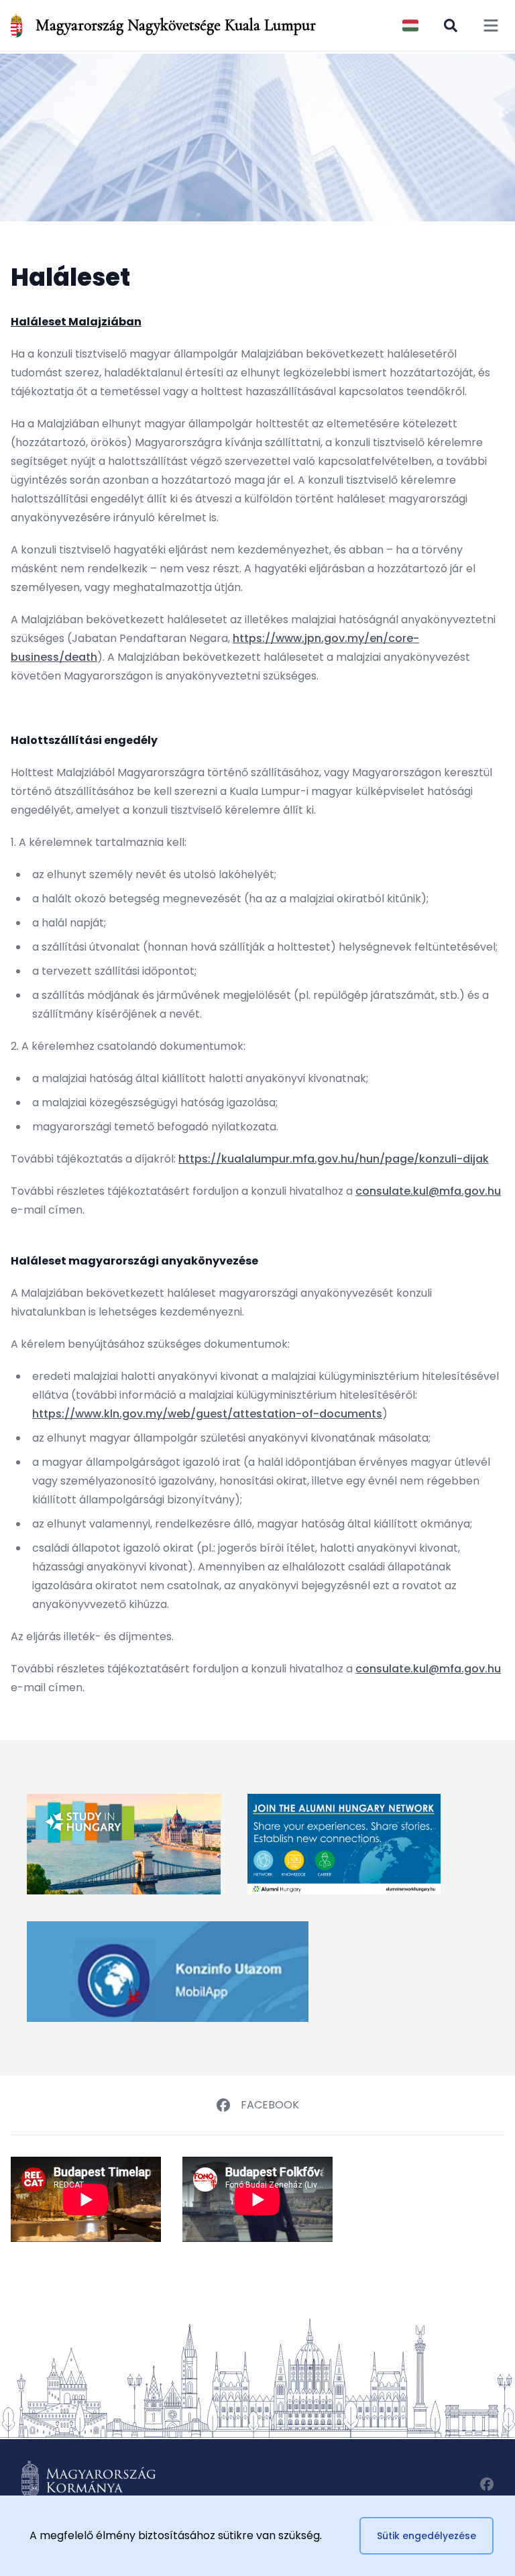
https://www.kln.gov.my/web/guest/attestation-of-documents (207, 1414)
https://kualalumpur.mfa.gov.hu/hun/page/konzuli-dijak (334, 1159)
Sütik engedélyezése (426, 2536)
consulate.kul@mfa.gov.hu (428, 1191)
